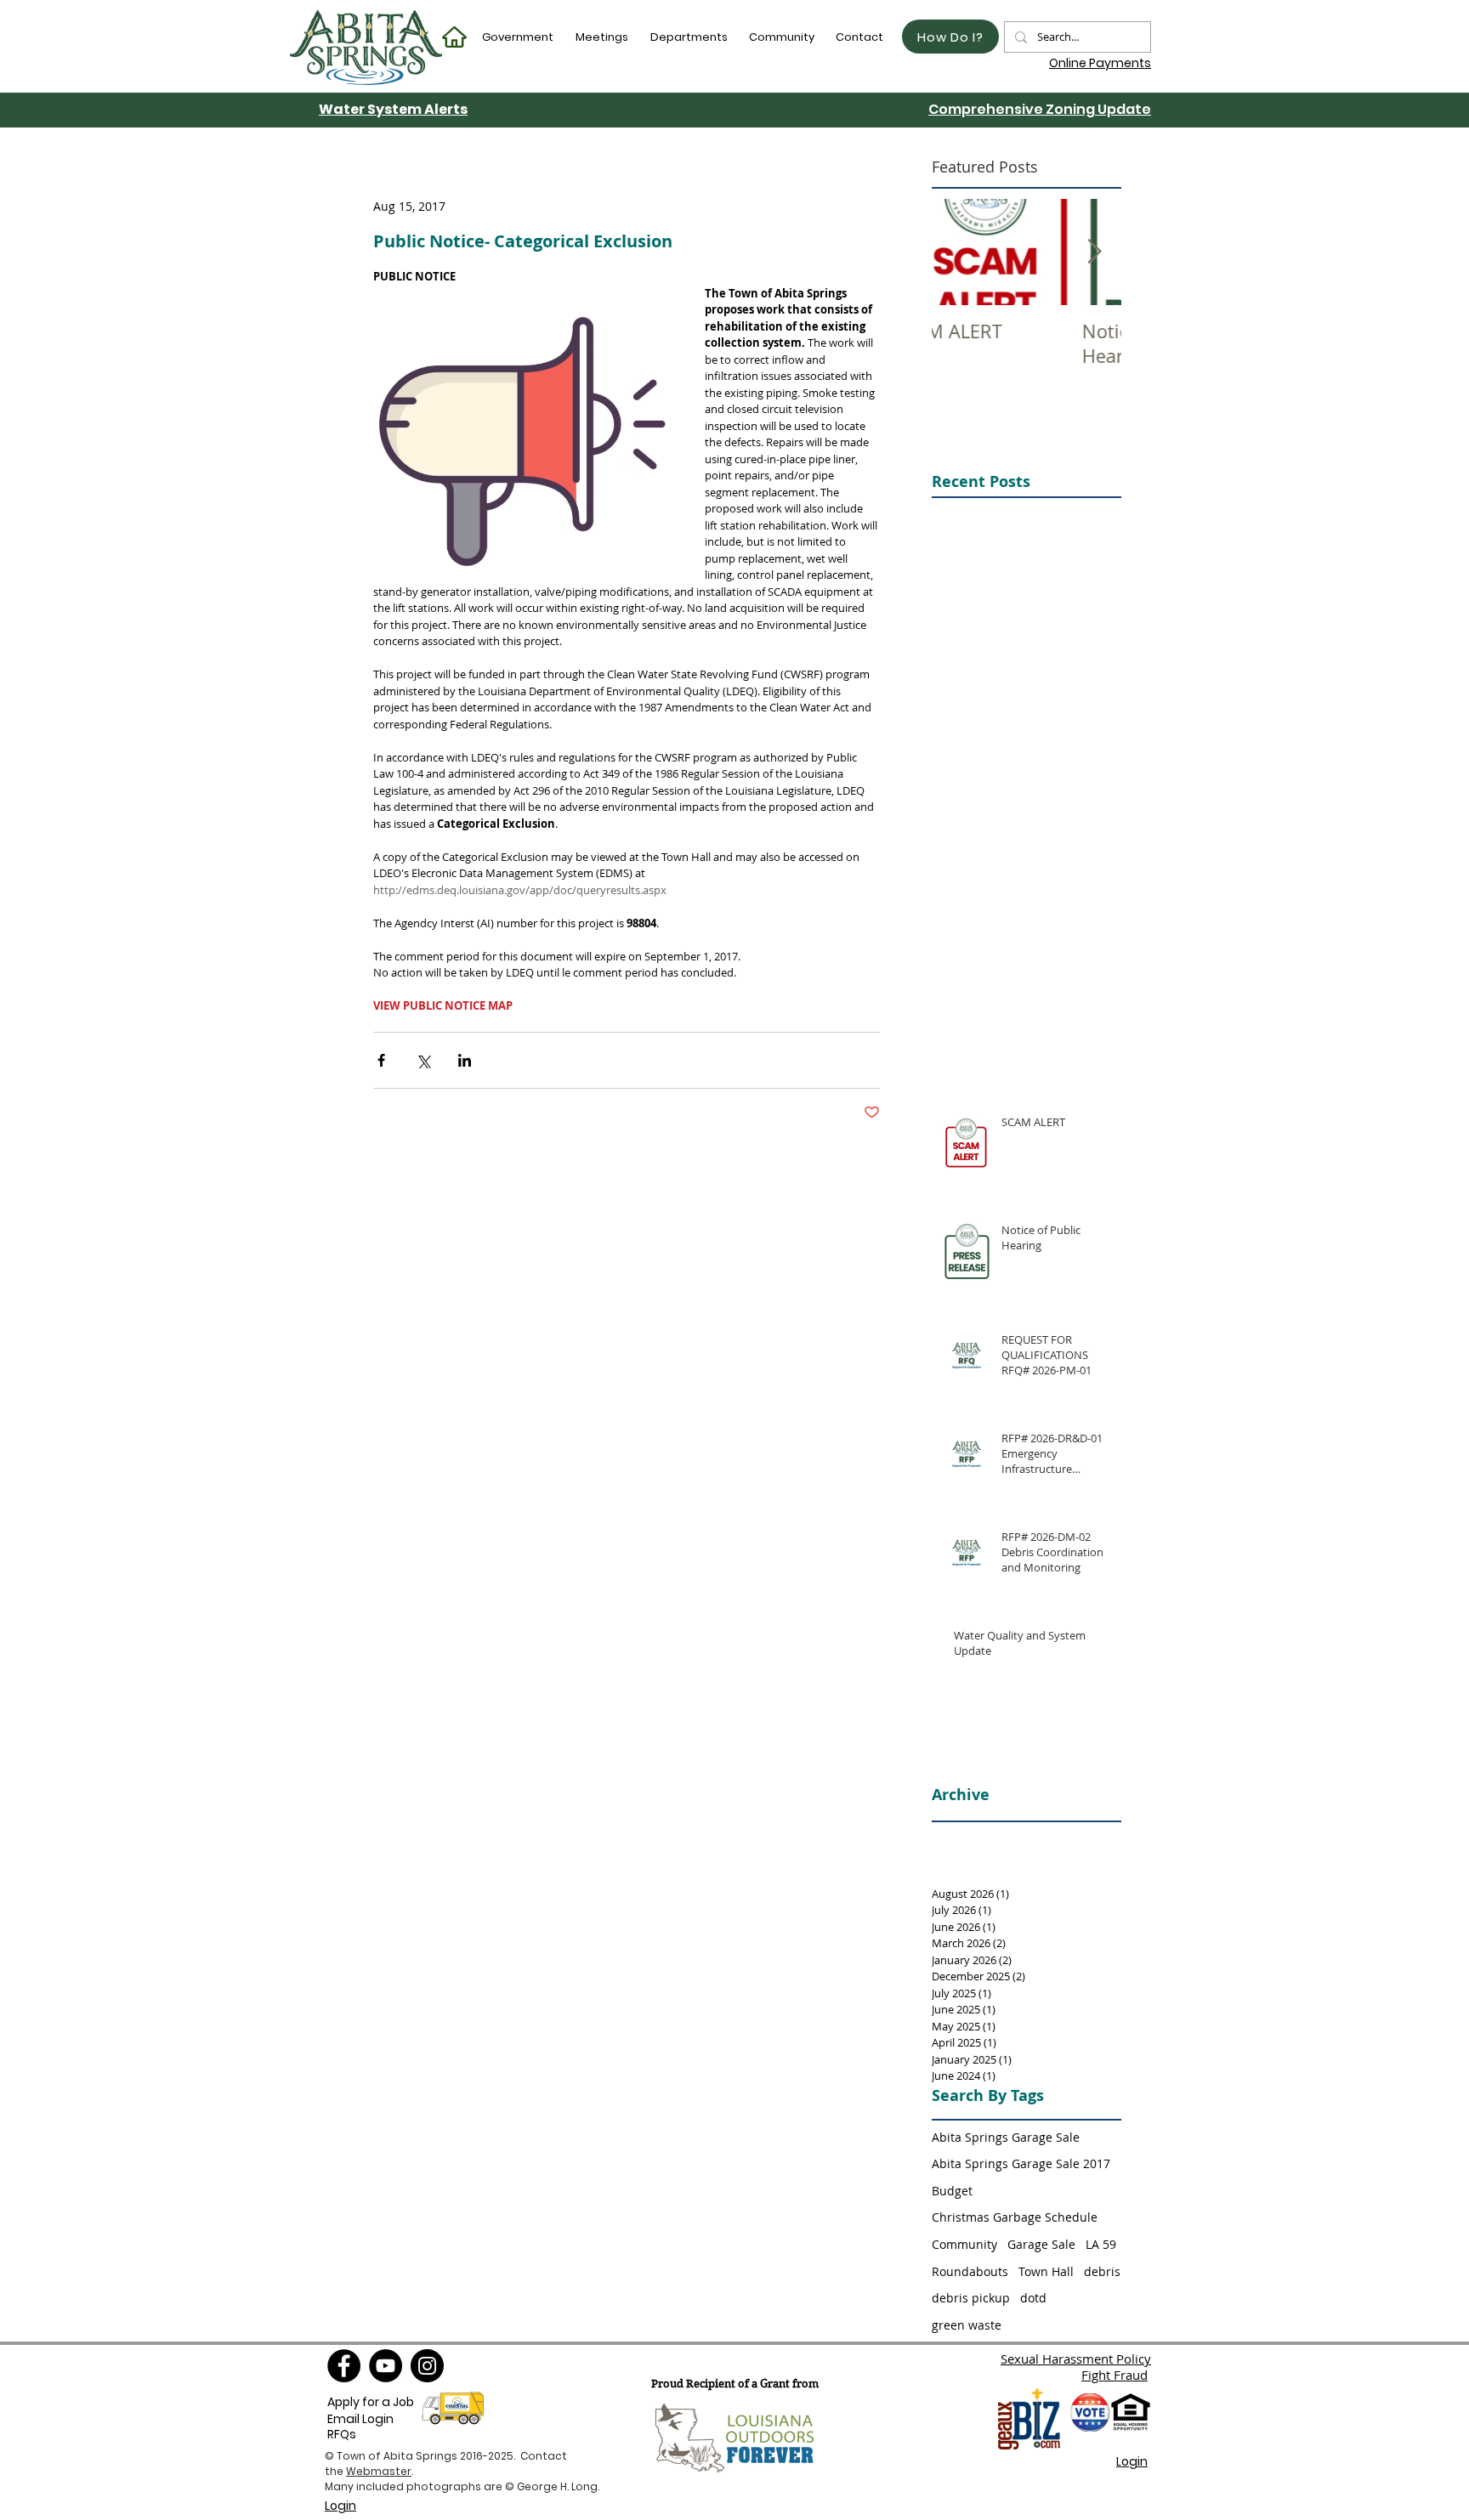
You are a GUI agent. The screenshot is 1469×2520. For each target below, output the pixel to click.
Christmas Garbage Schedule (1015, 2217)
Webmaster (379, 2471)
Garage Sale (1041, 2244)
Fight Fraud (1115, 2375)
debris (1102, 2271)
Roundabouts (970, 2271)
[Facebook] (344, 2366)
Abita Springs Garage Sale (1006, 2137)
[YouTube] (386, 2366)
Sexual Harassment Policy (1076, 2359)
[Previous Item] (959, 252)
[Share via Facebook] (381, 1060)
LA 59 (1101, 2244)
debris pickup (971, 2298)
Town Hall (1046, 2271)
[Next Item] (1094, 252)
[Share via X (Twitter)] (423, 1060)
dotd (1033, 2298)
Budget (952, 2191)
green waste (967, 2325)
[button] (519, 37)
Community (964, 2244)
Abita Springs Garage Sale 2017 (1021, 2163)
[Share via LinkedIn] (465, 1060)
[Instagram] (427, 2366)
